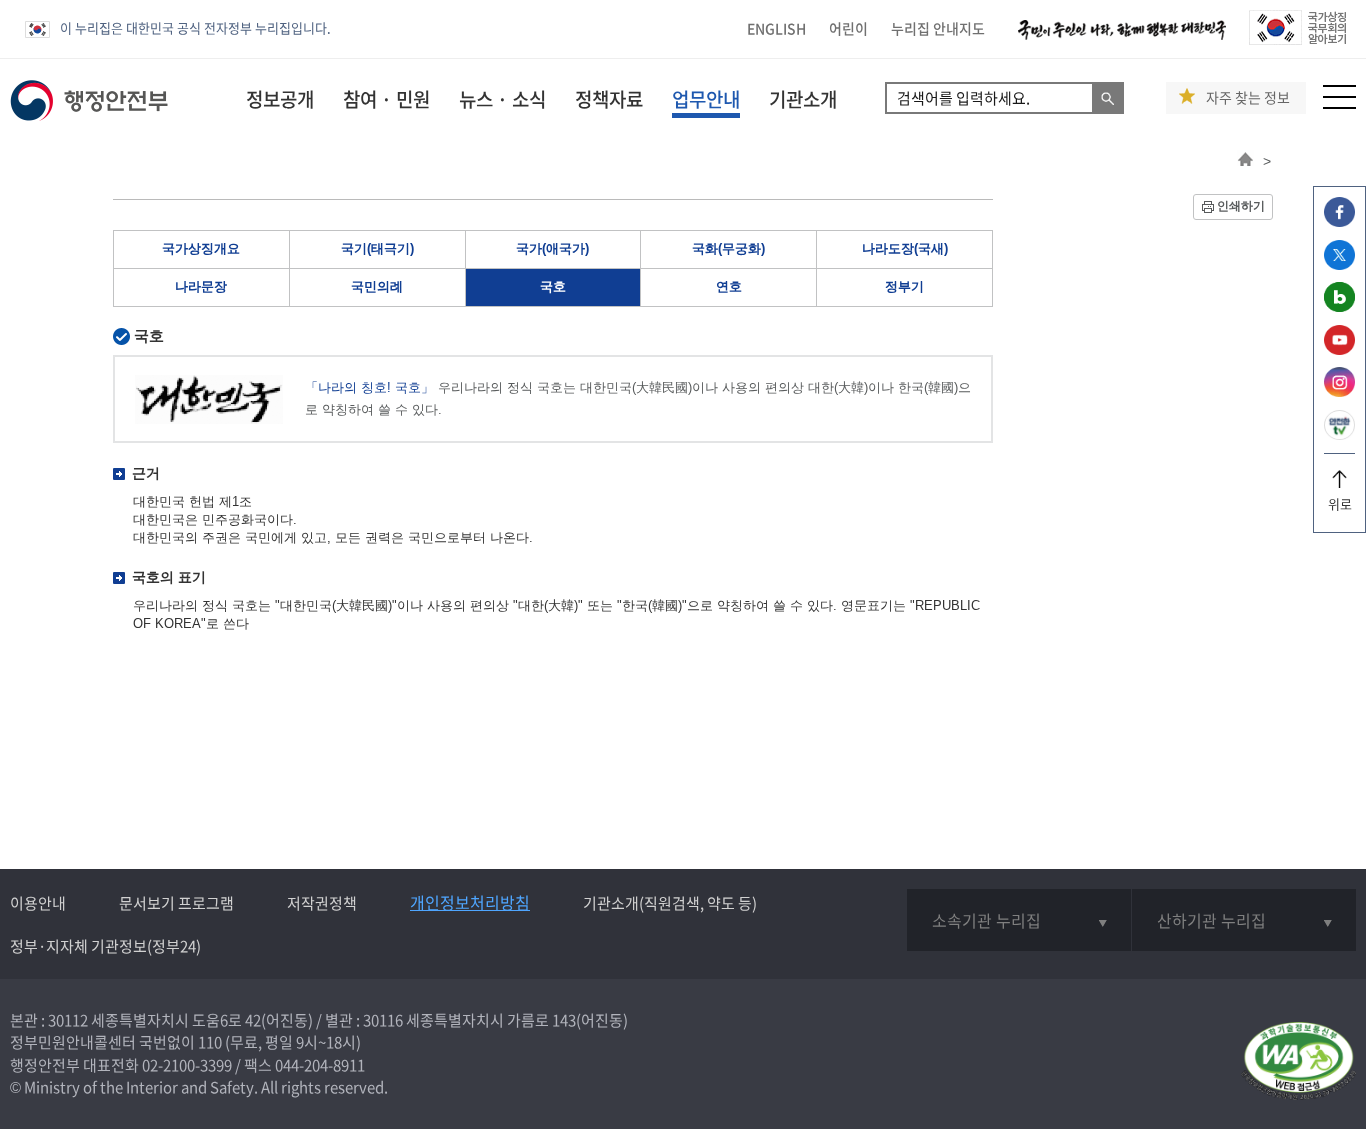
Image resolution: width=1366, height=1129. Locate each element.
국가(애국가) (552, 248)
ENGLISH (776, 28)
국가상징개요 (201, 248)
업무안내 (706, 99)
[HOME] (1245, 161)
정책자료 (609, 99)
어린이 (848, 28)
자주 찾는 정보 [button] (1248, 97)
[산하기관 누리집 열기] (1244, 920)
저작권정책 (322, 903)
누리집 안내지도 (938, 28)
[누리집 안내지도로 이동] (1339, 103)
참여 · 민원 (386, 99)
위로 (1340, 503)
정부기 (904, 286)
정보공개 (280, 99)
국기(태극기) (377, 248)
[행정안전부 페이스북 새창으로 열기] (1339, 221)
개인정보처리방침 (470, 902)
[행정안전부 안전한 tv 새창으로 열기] (1339, 434)
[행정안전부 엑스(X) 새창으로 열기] (1339, 264)
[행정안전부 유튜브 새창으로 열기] (1339, 349)
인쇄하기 (1241, 206)
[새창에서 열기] (1298, 1062)
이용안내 (38, 903)
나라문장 (201, 286)
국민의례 (377, 286)
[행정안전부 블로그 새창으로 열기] (1339, 306)
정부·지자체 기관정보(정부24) (105, 946)
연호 (729, 286)
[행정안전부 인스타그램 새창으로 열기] (1339, 391)
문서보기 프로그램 (176, 903)
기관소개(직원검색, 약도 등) (670, 903)
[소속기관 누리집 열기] (1018, 920)
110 (210, 1042)
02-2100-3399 (187, 1065)
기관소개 (803, 99)
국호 (553, 286)
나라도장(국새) (905, 248)
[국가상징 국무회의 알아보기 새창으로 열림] (1297, 39)
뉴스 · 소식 (502, 99)
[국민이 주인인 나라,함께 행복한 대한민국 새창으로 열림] (1122, 39)
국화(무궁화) (728, 248)
